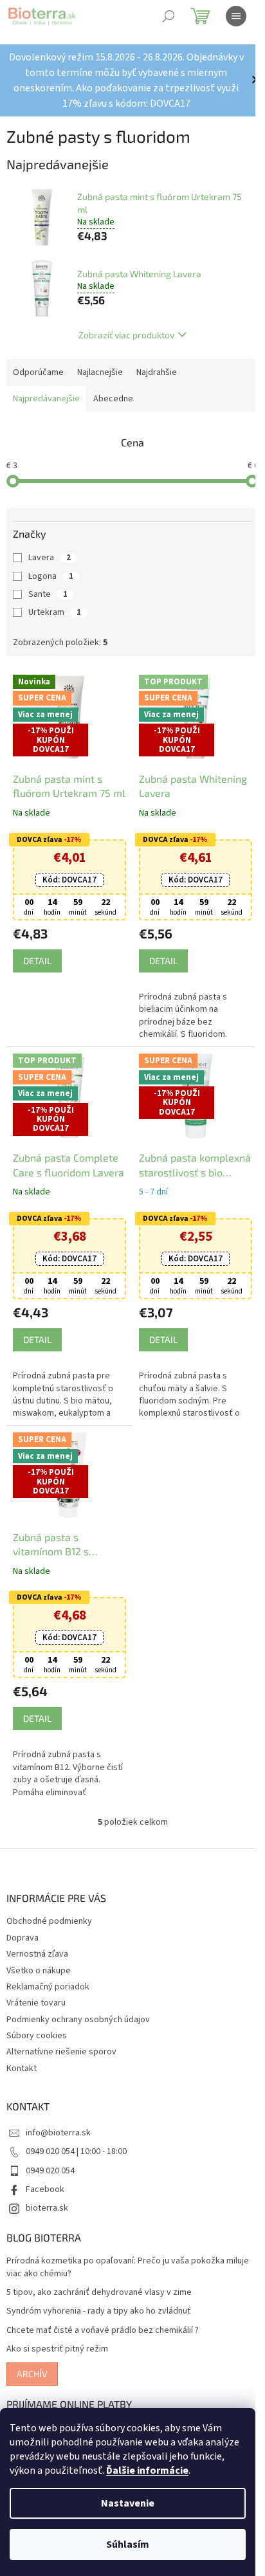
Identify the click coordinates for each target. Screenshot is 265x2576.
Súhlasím (128, 2544)
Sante (48, 594)
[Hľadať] (169, 16)
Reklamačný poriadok (48, 1987)
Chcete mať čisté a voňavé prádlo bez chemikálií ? (103, 2331)
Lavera (50, 558)
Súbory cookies (37, 2036)
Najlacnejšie (100, 372)
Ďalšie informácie (147, 2471)
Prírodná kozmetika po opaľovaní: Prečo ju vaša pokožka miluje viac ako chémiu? (128, 2267)
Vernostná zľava (37, 1954)
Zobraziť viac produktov (126, 335)
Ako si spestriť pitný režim (57, 2349)
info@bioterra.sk (58, 2133)
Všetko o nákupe (39, 1971)
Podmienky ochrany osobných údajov (78, 2020)
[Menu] (236, 16)
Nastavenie (128, 2503)
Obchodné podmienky (49, 1921)
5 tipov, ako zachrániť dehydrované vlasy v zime (99, 2293)
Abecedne (113, 399)
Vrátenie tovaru (36, 2003)
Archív (32, 2374)
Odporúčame (38, 372)
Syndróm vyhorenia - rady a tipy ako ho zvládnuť (99, 2311)
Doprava (23, 1938)
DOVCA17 (69, 880)
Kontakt (22, 2069)
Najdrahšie (157, 372)
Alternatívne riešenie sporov (61, 2052)
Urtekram (55, 612)
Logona (51, 576)
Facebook (45, 2189)
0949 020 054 (50, 2171)
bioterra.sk (47, 2208)
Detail (37, 961)
